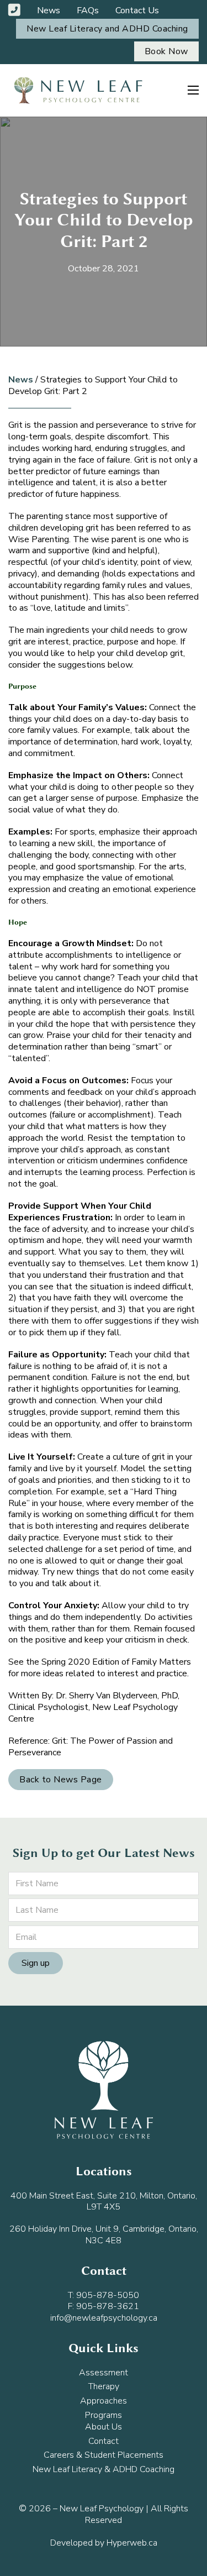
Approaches (104, 2401)
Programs (104, 2415)
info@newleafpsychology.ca (104, 2318)
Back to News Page (61, 1780)
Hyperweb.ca (132, 2543)
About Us (104, 2427)
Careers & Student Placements (104, 2455)
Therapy (104, 2387)
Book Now (166, 51)
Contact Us (137, 11)
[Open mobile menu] (193, 90)
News (49, 11)
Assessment (104, 2373)
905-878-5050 (108, 2295)
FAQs (88, 11)
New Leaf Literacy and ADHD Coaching (107, 29)
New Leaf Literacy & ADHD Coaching (104, 2470)
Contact (104, 2441)
